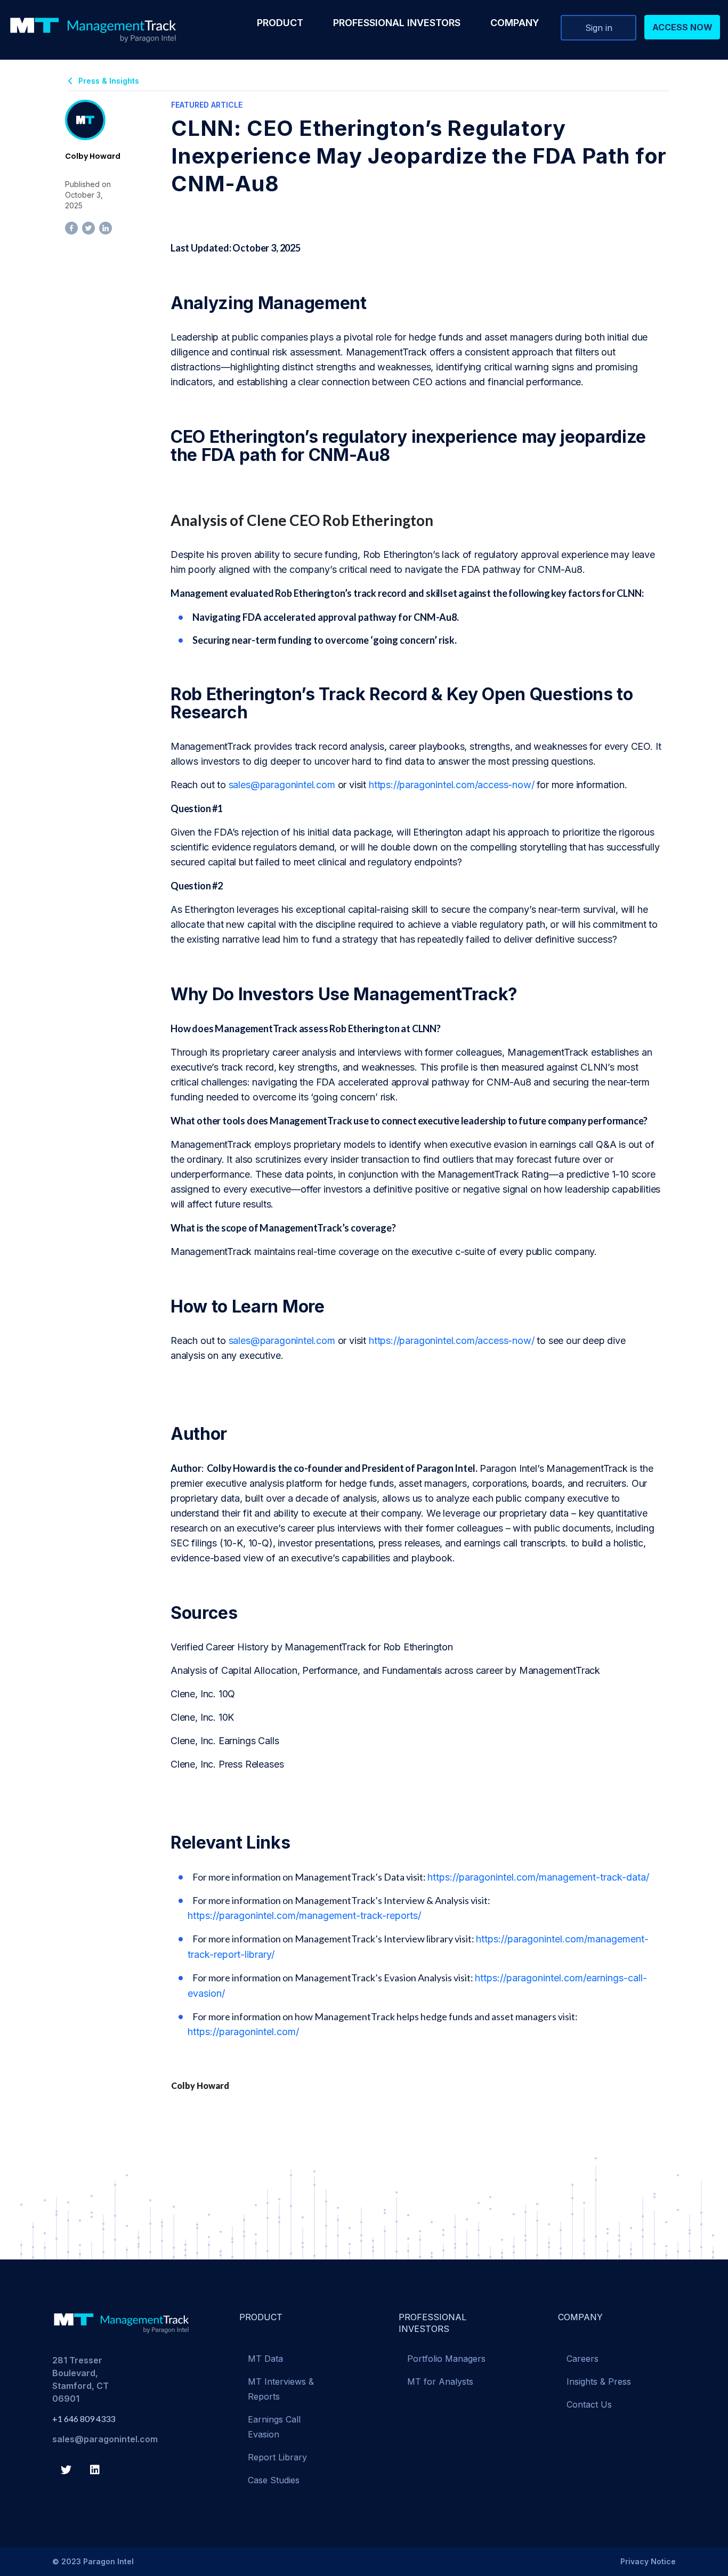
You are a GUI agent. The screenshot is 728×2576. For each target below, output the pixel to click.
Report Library (277, 2457)
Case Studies (274, 2480)
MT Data (265, 2359)
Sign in (599, 28)
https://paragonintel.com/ (243, 2032)
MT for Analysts (440, 2381)
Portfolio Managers (446, 2359)
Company (515, 23)
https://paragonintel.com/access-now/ (452, 785)
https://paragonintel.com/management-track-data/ (538, 1877)
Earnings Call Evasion (274, 2427)
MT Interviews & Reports (281, 2389)
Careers (583, 2359)
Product (280, 23)
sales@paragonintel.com (282, 785)
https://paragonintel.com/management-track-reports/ (304, 1915)
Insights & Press (599, 2381)
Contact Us (589, 2404)
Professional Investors (397, 23)
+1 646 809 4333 (84, 2419)
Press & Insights (109, 81)
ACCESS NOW (682, 27)
